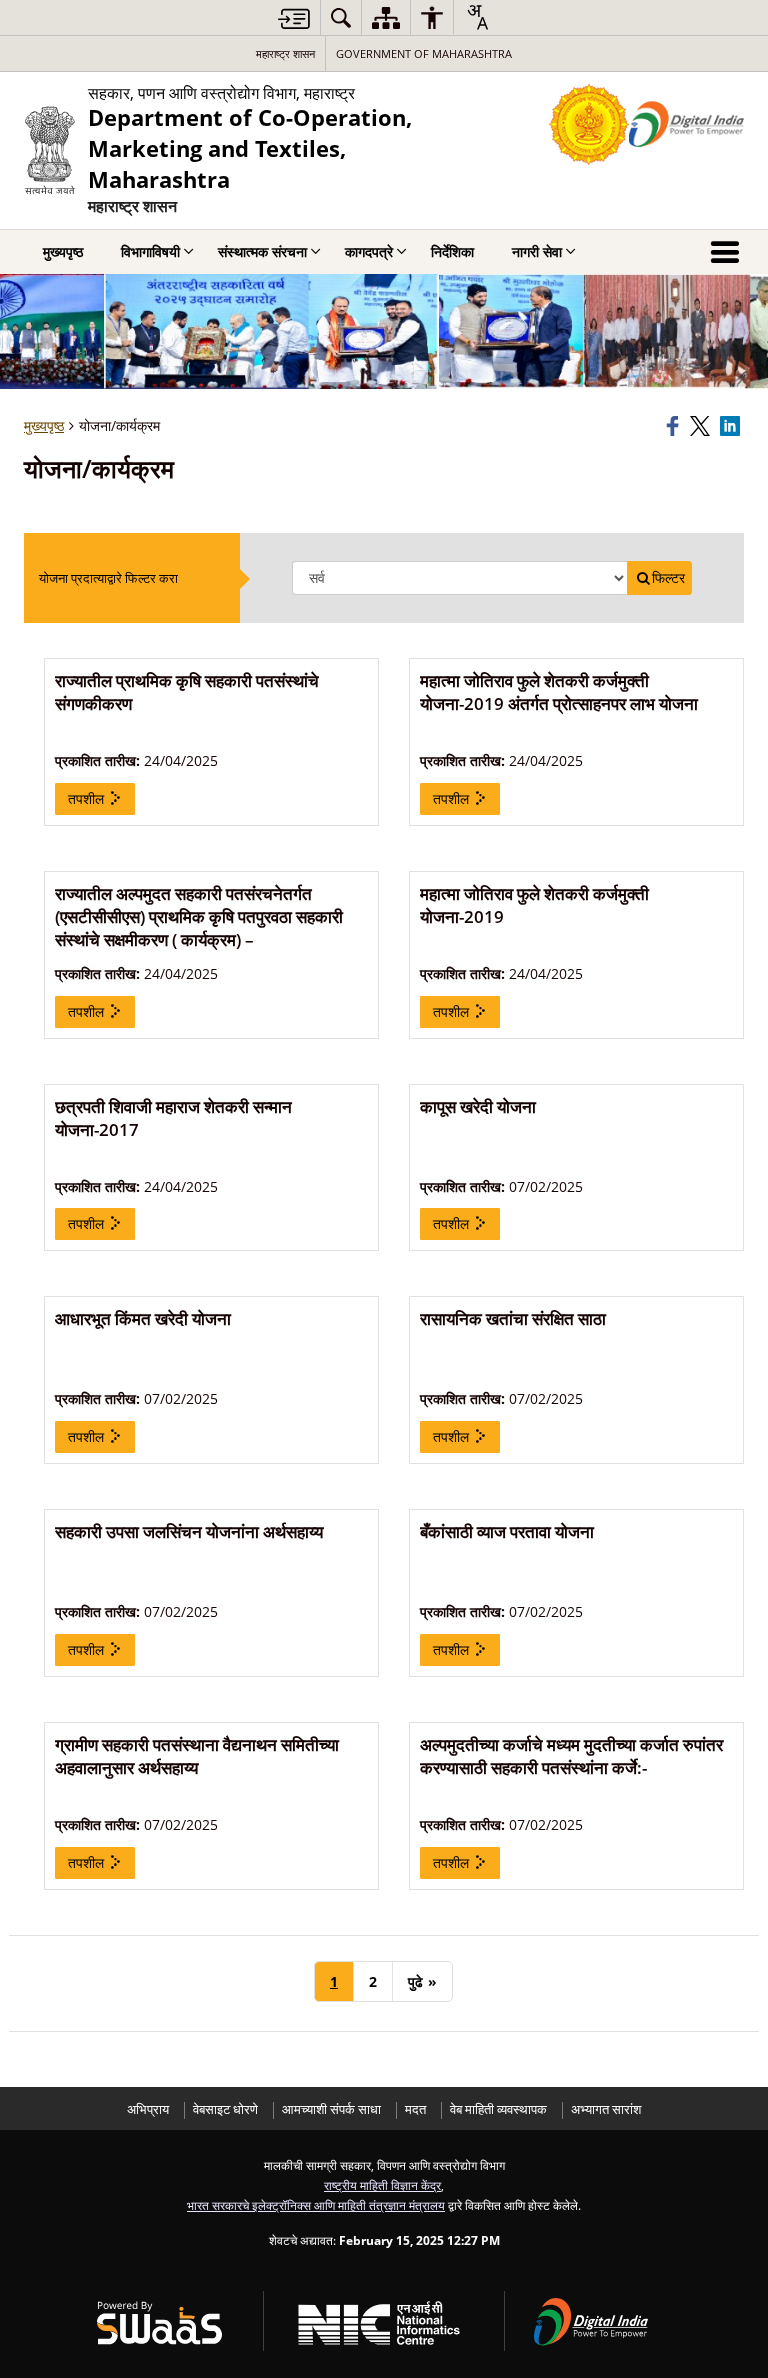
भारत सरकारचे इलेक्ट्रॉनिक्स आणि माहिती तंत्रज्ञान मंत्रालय (316, 2205)
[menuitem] (341, 17)
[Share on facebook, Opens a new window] (675, 426)
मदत (415, 2109)
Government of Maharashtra (424, 53)
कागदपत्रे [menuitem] (369, 251)
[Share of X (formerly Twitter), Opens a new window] (702, 426)
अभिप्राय (148, 2109)
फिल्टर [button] (668, 577)
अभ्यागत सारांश (606, 2109)
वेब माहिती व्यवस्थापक (498, 2109)
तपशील (88, 798)
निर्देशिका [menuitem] (452, 251)
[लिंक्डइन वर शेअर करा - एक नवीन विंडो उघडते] (732, 426)
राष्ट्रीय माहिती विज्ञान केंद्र (382, 2185)
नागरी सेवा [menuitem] (537, 251)
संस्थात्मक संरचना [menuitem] (262, 251)
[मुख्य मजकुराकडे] (294, 18)
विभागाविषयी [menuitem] (150, 251)
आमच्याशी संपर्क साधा (331, 2109)
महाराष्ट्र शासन (285, 53)
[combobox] (477, 17)
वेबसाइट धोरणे (225, 2109)
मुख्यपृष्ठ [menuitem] (63, 251)
